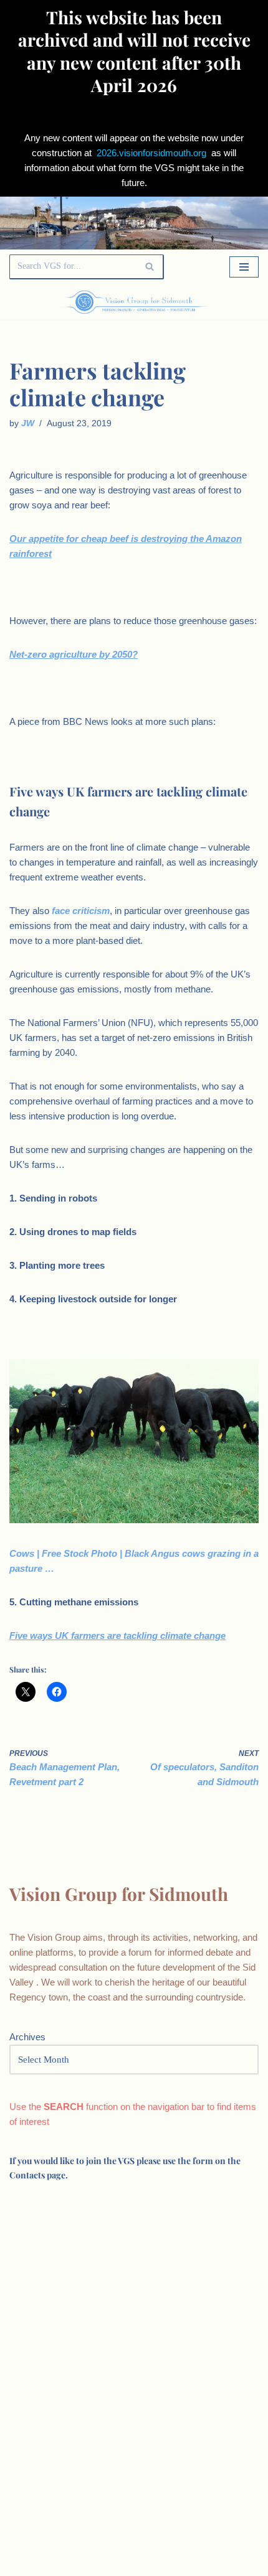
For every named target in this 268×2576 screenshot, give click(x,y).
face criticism (81, 911)
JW (28, 423)
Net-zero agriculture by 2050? (74, 654)
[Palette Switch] (221, 302)
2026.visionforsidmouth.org (151, 153)
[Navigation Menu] (244, 267)
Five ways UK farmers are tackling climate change (117, 1636)
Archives (27, 2037)
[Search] (150, 267)
